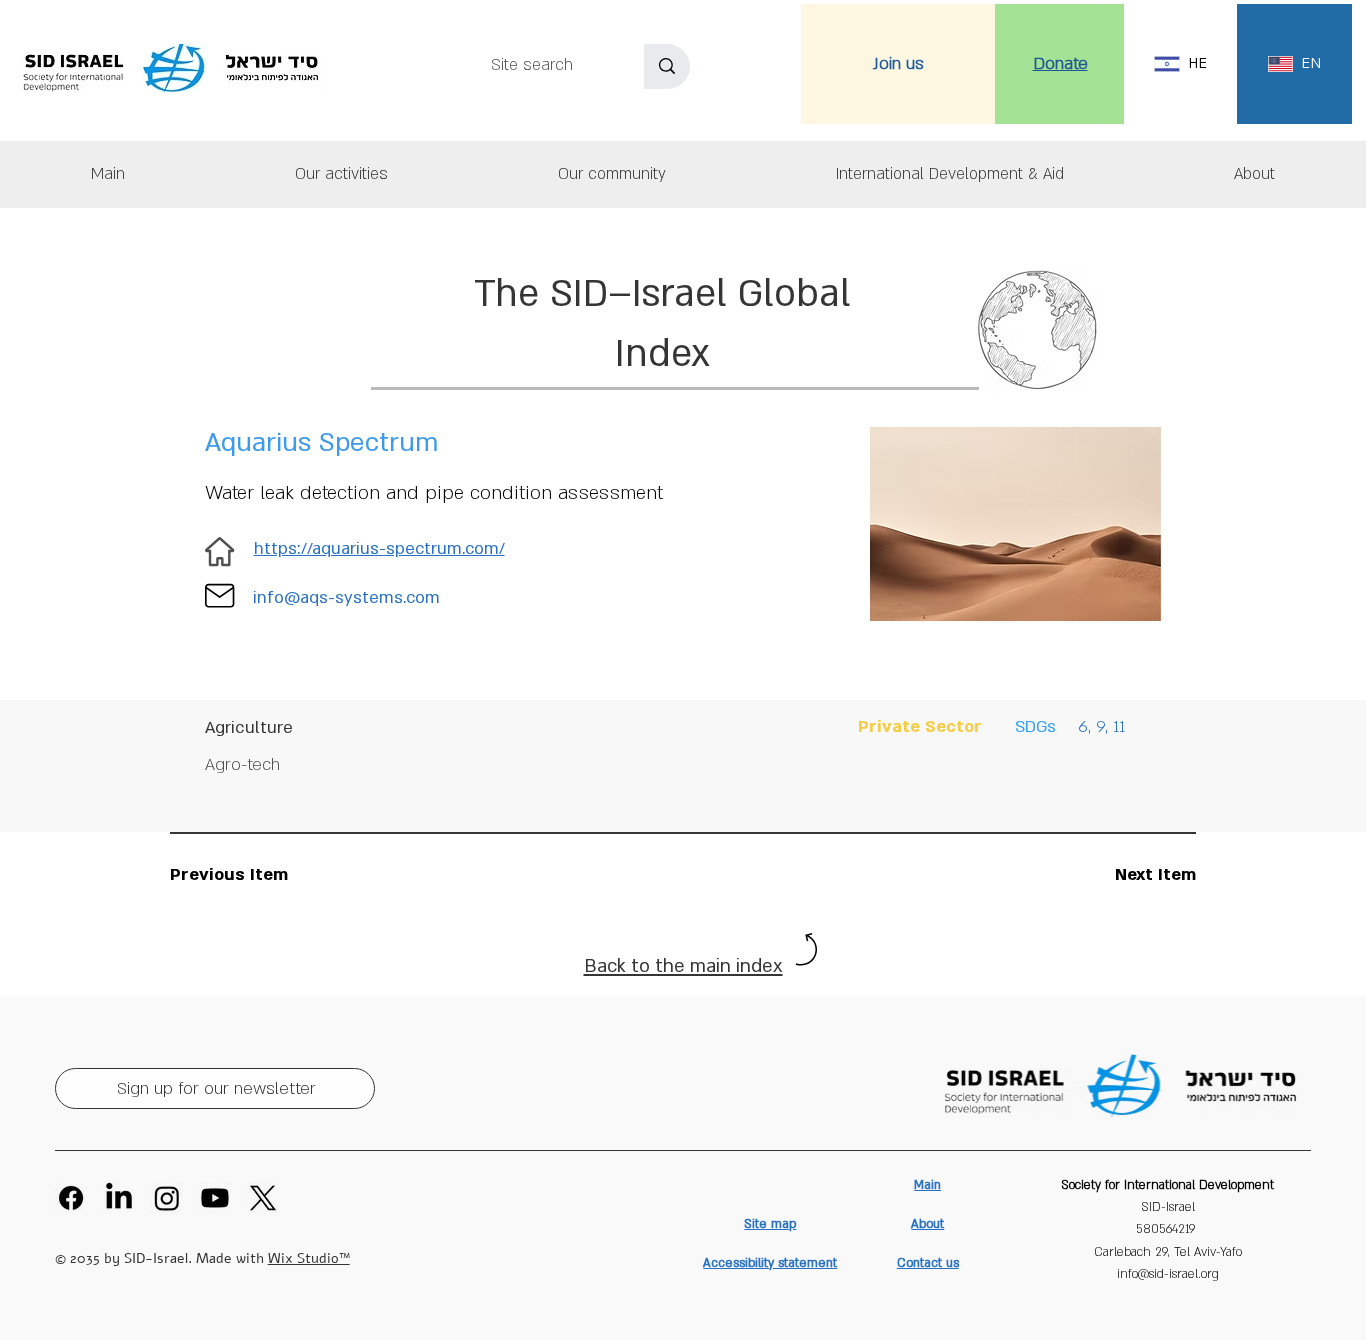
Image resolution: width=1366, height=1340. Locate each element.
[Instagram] (167, 1198)
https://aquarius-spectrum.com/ (379, 548)
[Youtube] (215, 1198)
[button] (1254, 174)
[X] (263, 1198)
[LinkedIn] (119, 1198)
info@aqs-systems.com (346, 597)
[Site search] (667, 66)
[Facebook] (71, 1198)
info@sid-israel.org (1168, 1274)
